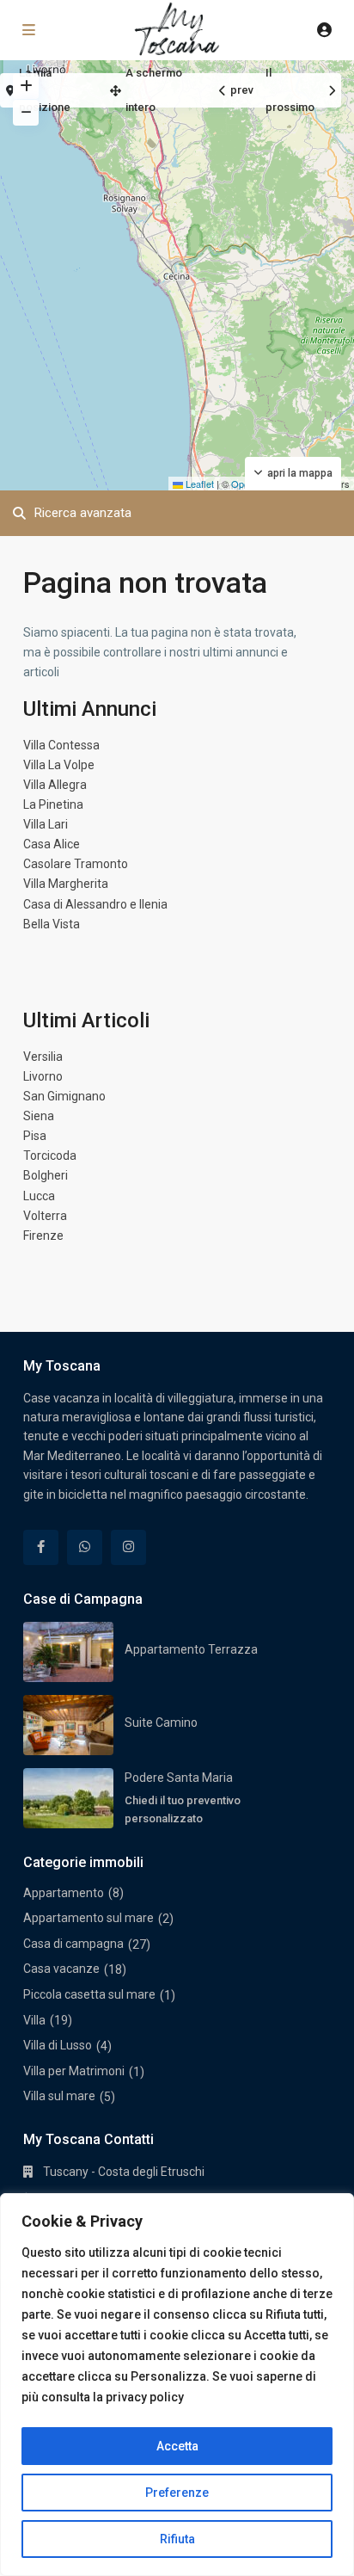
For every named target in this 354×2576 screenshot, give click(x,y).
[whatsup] (85, 1547)
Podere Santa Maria (179, 1778)
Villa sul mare (59, 2096)
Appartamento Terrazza (191, 1649)
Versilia (43, 1057)
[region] (177, 2385)
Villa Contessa (61, 745)
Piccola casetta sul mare (89, 1994)
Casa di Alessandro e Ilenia (95, 904)
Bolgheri (46, 1175)
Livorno (43, 1076)
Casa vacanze (61, 1969)
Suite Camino (161, 1722)
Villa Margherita (66, 884)
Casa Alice (52, 844)
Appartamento (64, 1893)
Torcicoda (50, 1156)
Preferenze (177, 2493)
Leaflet (198, 484)
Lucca (39, 1196)
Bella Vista (52, 924)
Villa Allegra (55, 785)
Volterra (45, 1216)
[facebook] (41, 1547)
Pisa (35, 1136)
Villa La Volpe (59, 765)
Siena (39, 1116)
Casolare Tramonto (76, 864)
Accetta (177, 2446)
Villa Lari (46, 824)
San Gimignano (64, 1096)
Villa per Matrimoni (74, 2071)
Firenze (43, 1236)
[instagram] (128, 1547)
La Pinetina (53, 804)
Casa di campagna (73, 1944)
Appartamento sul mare (88, 1918)
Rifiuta (177, 2539)
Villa (34, 2020)
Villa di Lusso (58, 2045)
